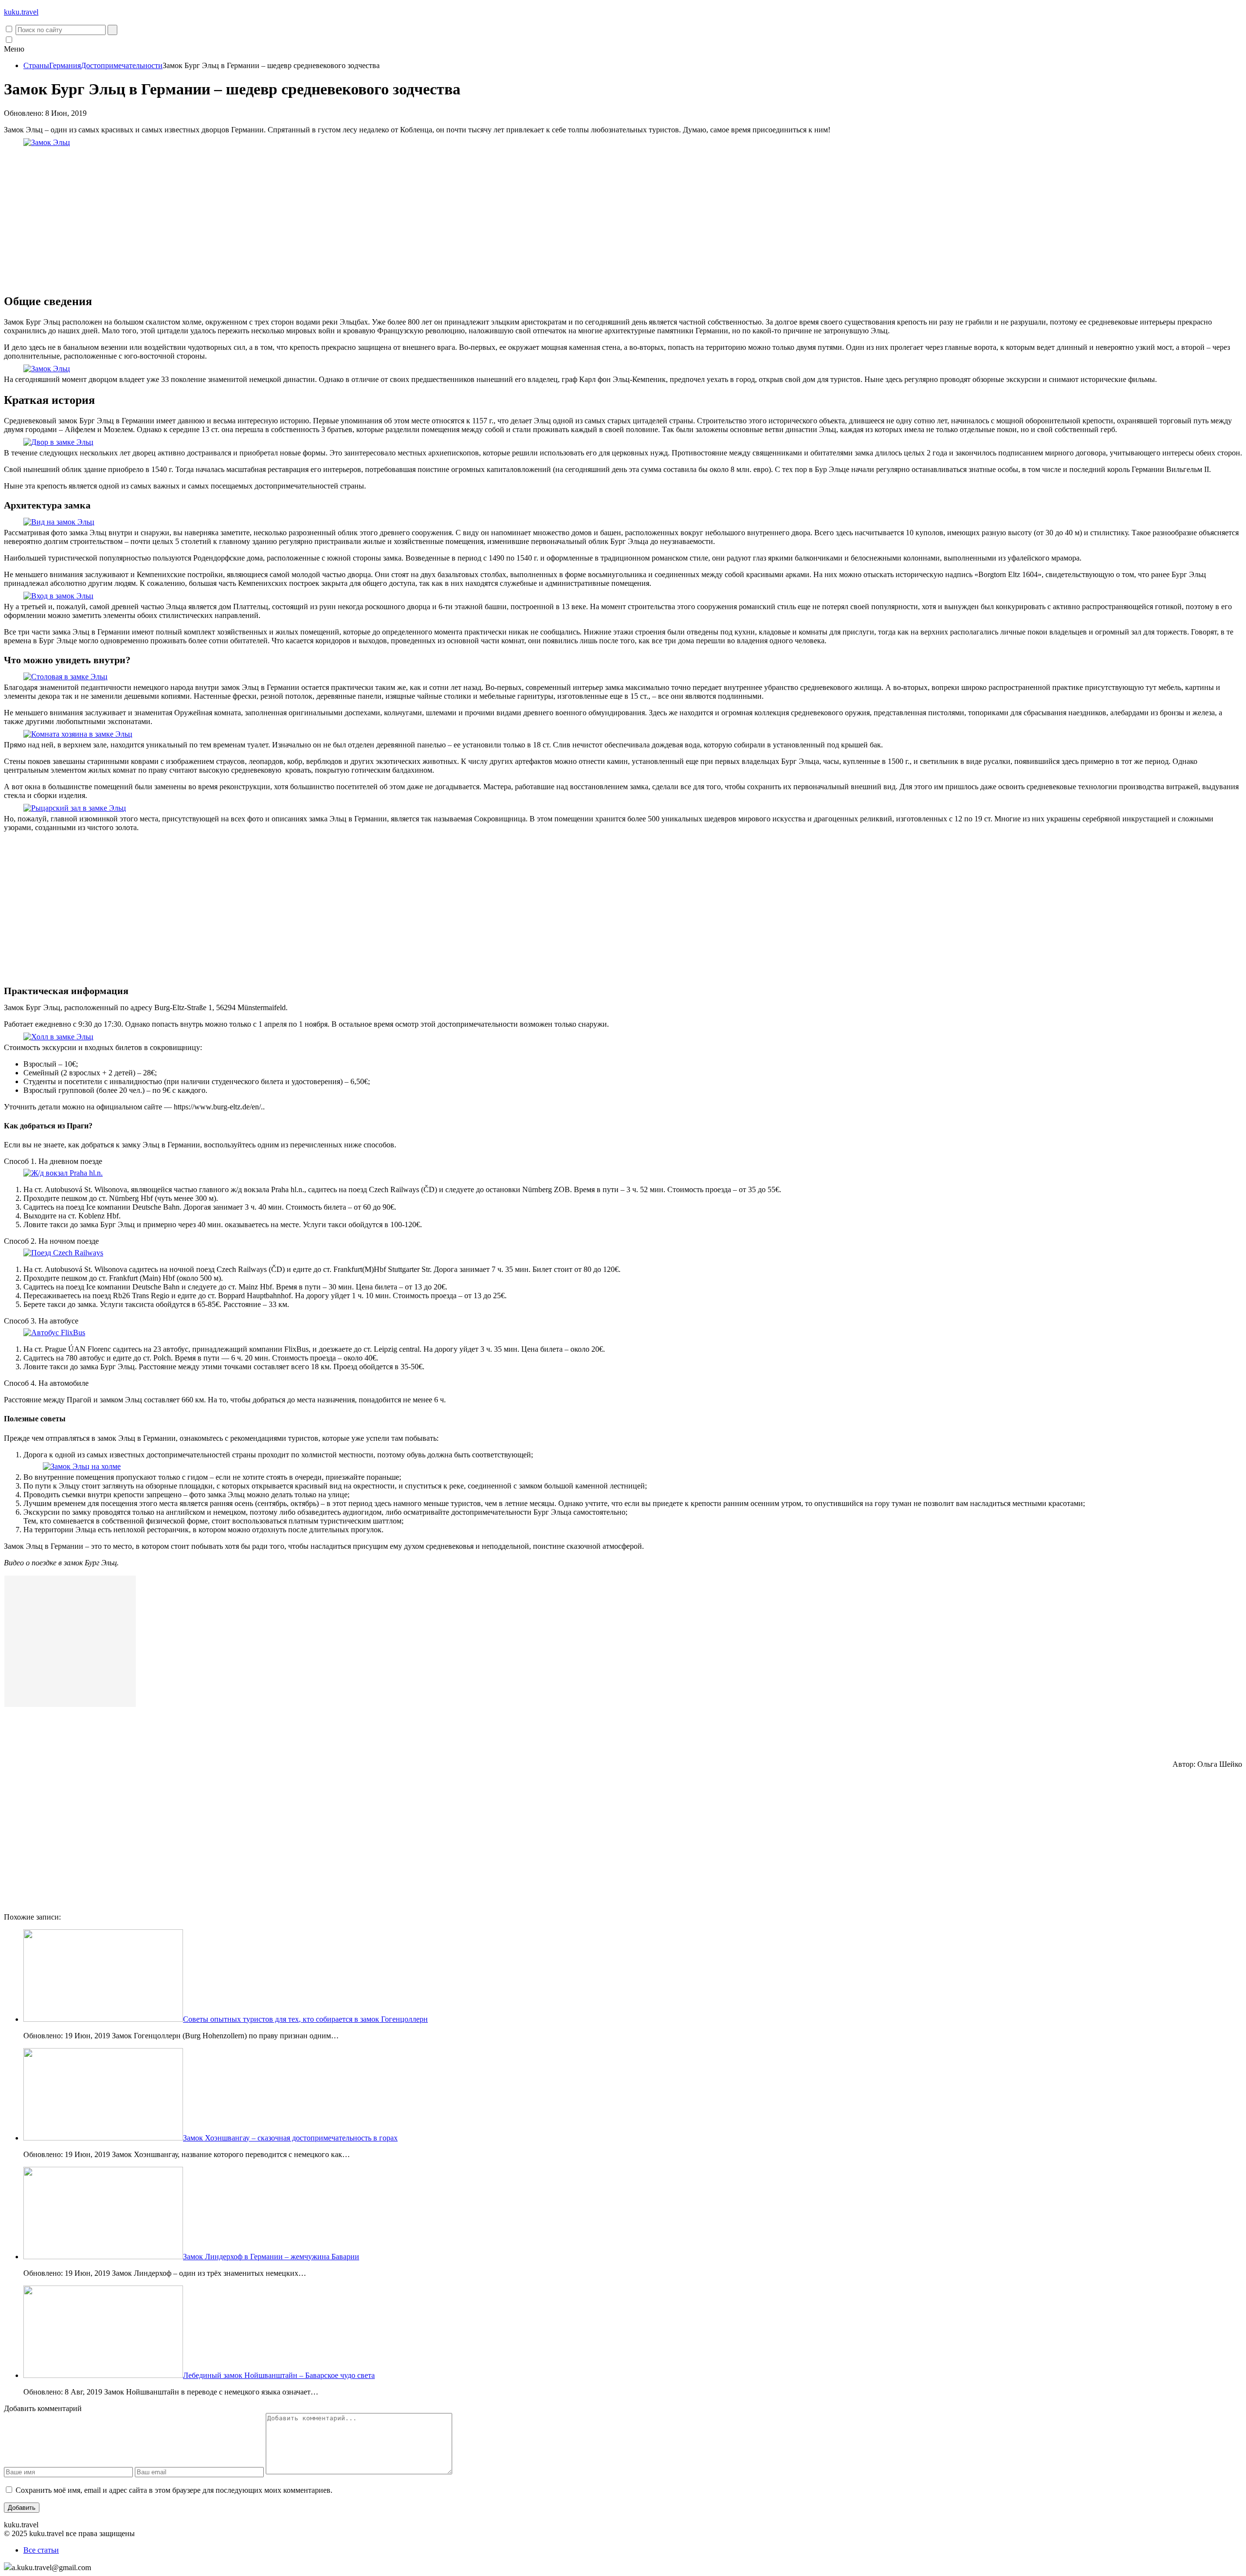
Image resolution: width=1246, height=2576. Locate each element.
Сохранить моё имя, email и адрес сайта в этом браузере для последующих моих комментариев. (174, 2490)
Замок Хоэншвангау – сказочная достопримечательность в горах (290, 2138)
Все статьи (41, 2550)
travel (21, 12)
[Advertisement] (623, 217)
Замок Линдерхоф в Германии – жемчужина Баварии (271, 2257)
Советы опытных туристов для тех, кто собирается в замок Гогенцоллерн (305, 2019)
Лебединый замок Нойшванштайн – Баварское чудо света (279, 2375)
